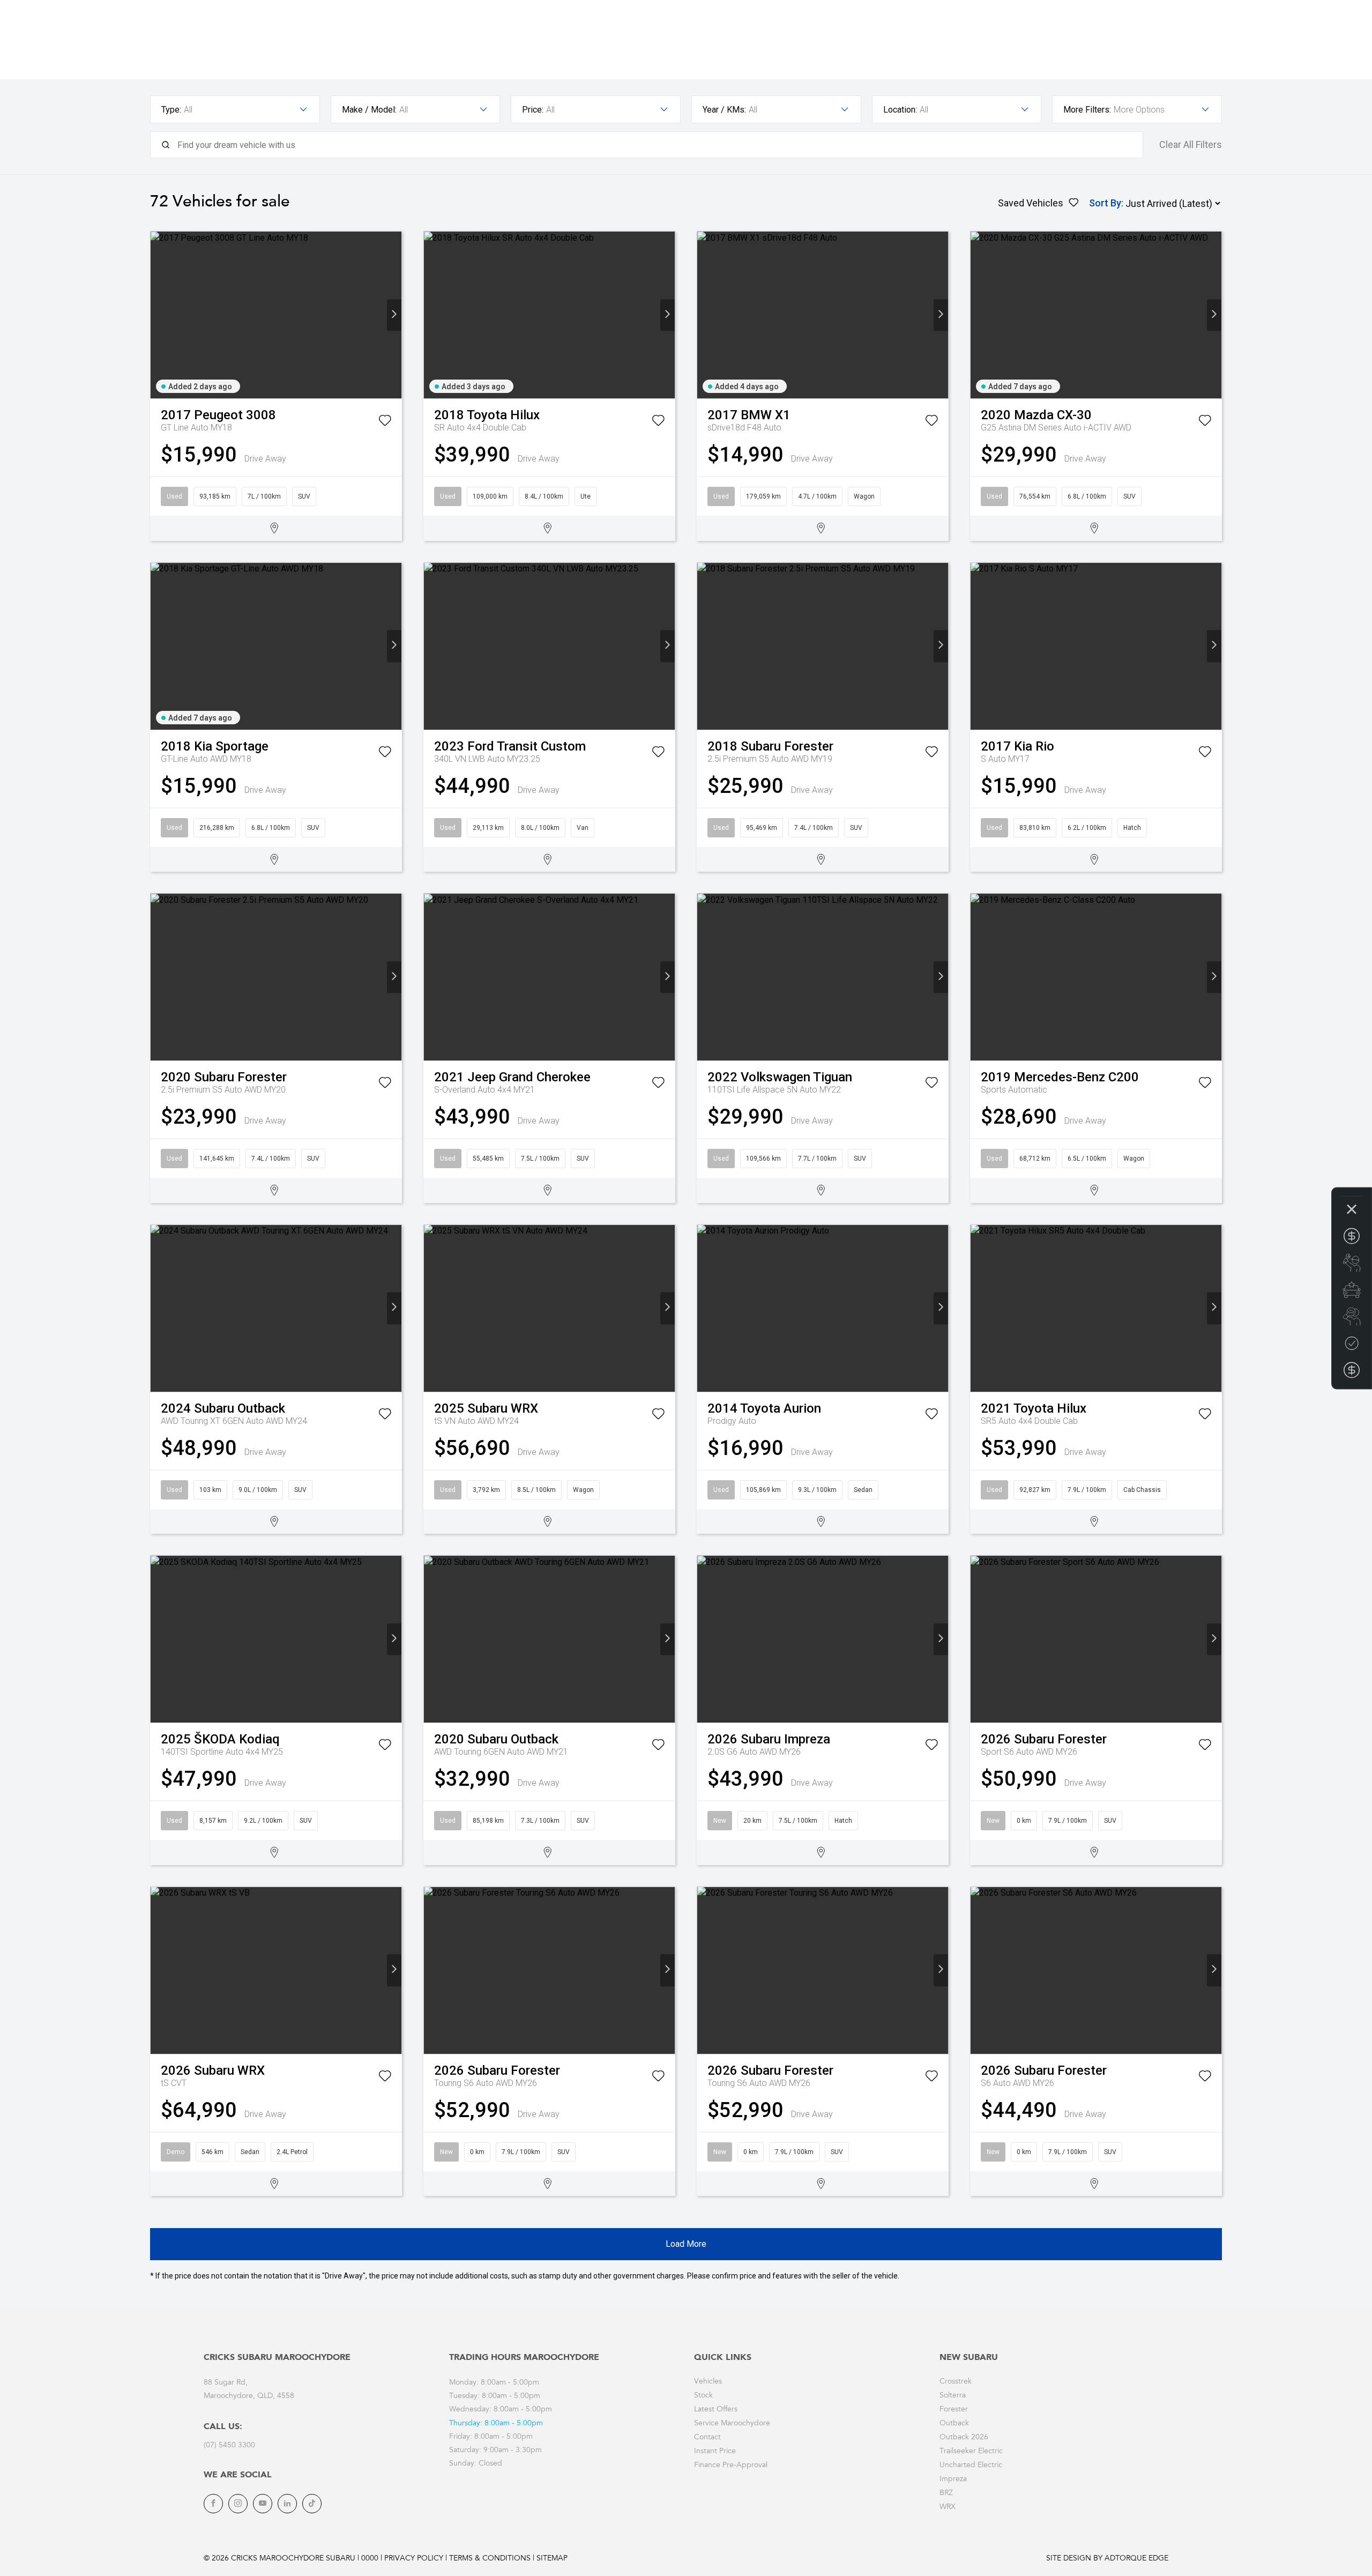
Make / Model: (369, 110)
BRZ (946, 2493)
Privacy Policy (414, 2559)
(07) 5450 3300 (229, 2446)
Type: (171, 110)
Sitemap (552, 2559)
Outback (954, 2424)
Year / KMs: (724, 110)
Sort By (1105, 203)
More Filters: (1087, 110)
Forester (954, 2410)
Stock (703, 2396)
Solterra (953, 2396)
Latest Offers (716, 2410)
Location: (900, 110)
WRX (948, 2507)
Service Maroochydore (732, 2424)
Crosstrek (956, 2382)
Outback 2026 (964, 2438)
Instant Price (715, 2452)
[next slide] (394, 315)
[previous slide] (158, 315)
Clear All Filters (1191, 145)
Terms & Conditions (490, 2559)
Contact (707, 2438)
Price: (533, 110)
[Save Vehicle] (385, 422)
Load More (686, 2244)
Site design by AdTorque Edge (1107, 2559)
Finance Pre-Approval (731, 2466)
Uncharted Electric (971, 2466)
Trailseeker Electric (971, 2452)
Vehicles (708, 2382)
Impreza (953, 2480)
